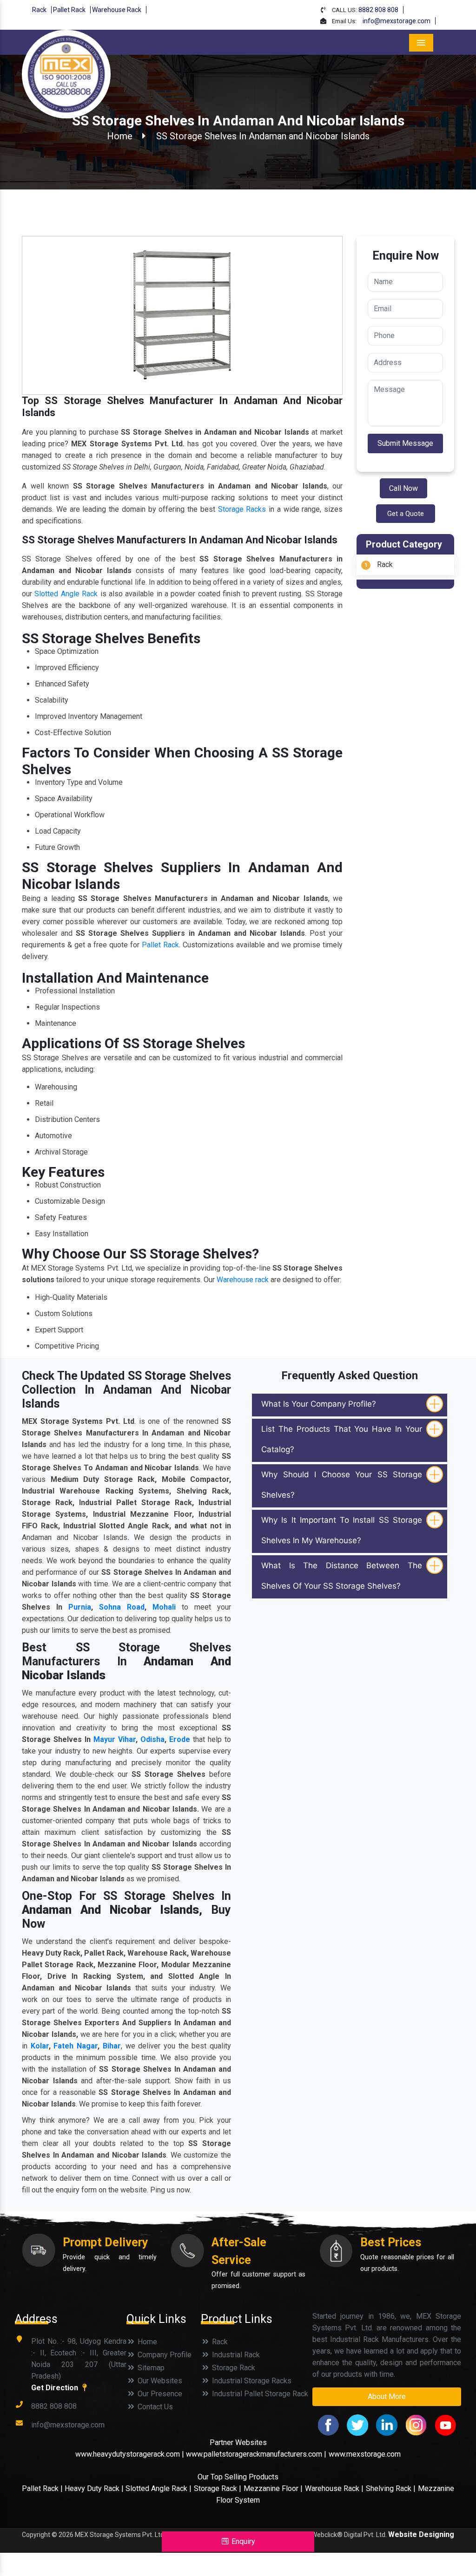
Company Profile (164, 2355)
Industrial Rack (235, 2355)
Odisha (152, 1739)
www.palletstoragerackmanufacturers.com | (256, 2454)
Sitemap (150, 2368)
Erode (180, 1739)
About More (387, 2397)
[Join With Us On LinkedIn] (387, 2424)
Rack (39, 10)
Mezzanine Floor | (273, 2488)
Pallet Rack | (43, 2488)
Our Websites (159, 2381)
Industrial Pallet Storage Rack (259, 2394)
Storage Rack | (218, 2488)
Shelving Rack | (391, 2488)
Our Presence (159, 2394)
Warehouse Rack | (334, 2488)
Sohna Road (122, 1607)
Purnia (80, 1607)
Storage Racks (242, 509)
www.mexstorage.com (365, 2454)
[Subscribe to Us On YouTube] (445, 2424)
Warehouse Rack (117, 10)
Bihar (112, 2046)
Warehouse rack (243, 1280)
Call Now (403, 488)
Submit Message (405, 443)
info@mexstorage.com (397, 21)
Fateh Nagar (76, 2046)
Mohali (164, 1607)
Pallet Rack (69, 10)
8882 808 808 (378, 10)
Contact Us (154, 2407)
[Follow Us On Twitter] (357, 2424)
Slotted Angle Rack (66, 594)
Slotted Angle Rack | (159, 2488)
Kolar (40, 2046)
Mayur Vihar (115, 1739)
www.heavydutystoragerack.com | (131, 2454)
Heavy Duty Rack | (95, 2488)
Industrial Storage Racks (251, 2381)
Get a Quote (406, 514)
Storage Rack (233, 2368)
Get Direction (56, 2388)
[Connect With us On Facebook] (328, 2424)
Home (120, 136)
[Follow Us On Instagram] (416, 2424)
